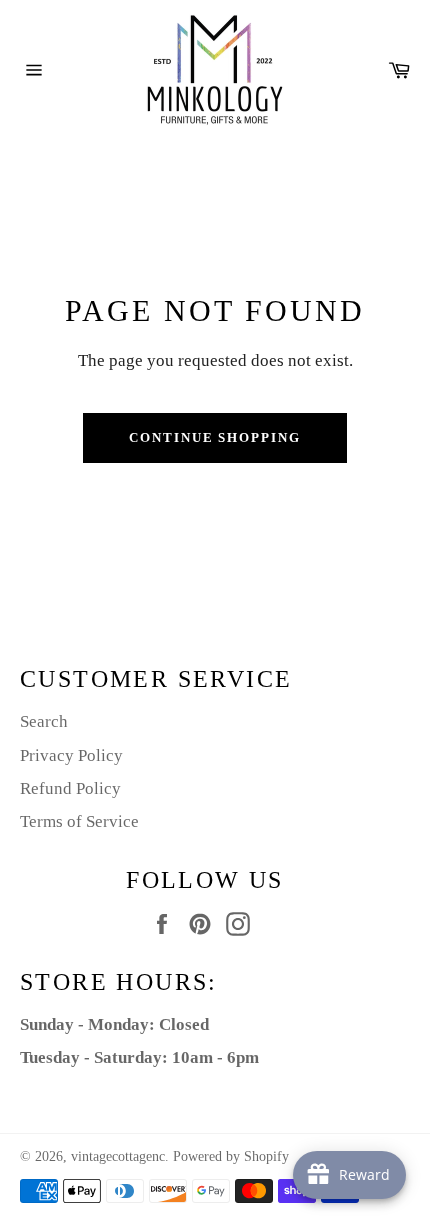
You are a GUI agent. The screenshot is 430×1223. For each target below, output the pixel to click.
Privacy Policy (71, 755)
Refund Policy (70, 788)
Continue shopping (215, 437)
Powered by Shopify (231, 1156)
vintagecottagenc (118, 1156)
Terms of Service (79, 821)
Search (44, 721)
